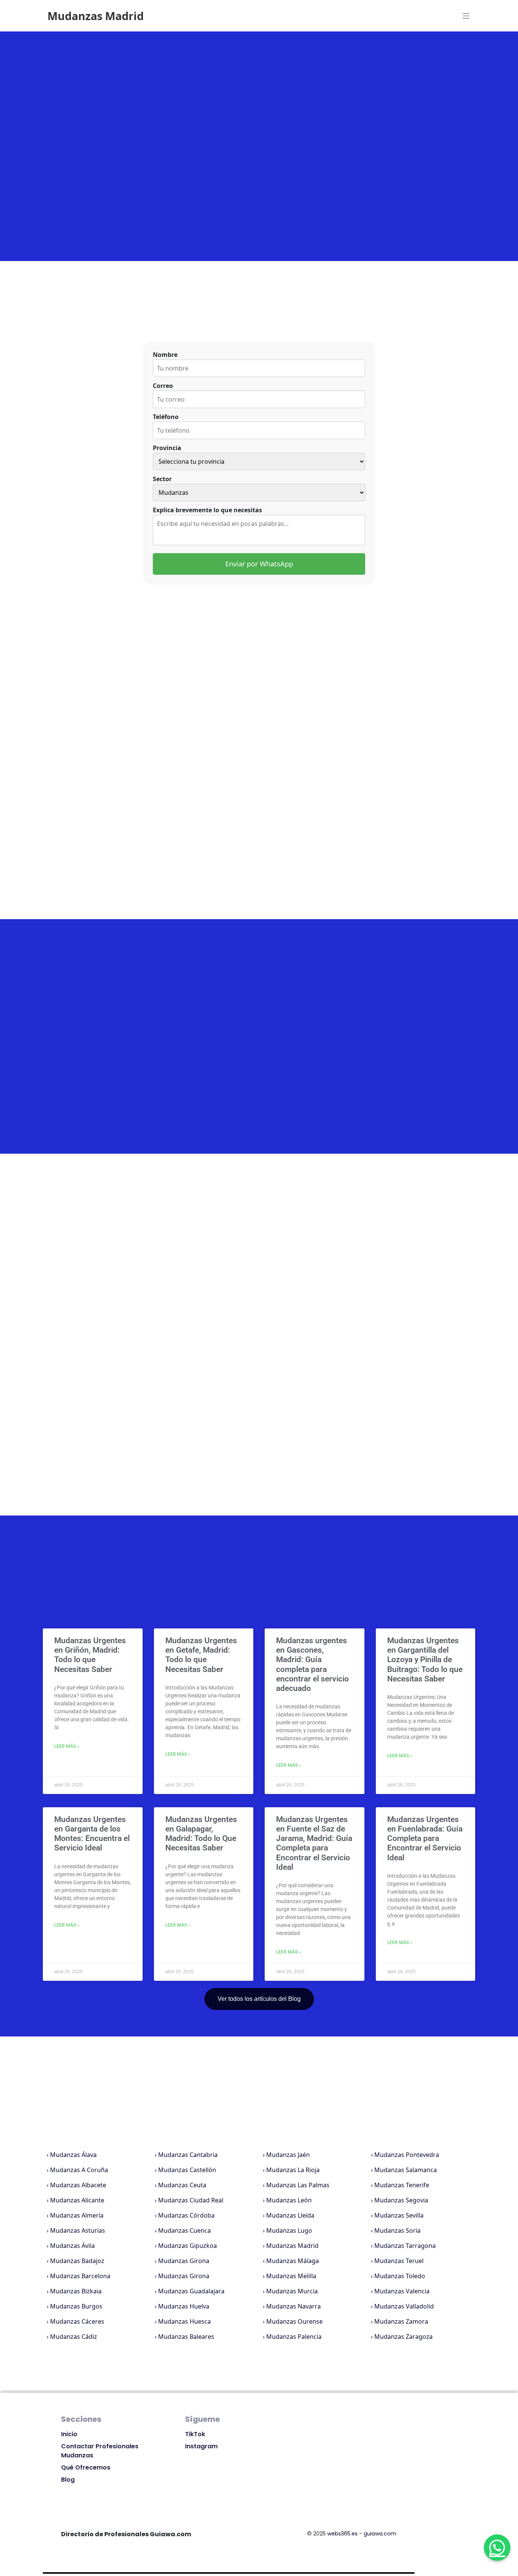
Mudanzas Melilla (291, 2276)
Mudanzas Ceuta (182, 2185)
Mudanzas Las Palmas (298, 2185)
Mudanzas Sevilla (399, 2215)
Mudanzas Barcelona (80, 2276)
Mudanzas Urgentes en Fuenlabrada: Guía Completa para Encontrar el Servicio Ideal (425, 1839)
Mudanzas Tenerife (402, 2185)
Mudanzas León (289, 2200)
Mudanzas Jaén (288, 2155)
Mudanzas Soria (397, 2230)
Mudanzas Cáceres (77, 2321)
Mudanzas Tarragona (405, 2246)
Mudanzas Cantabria (188, 2155)
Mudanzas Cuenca (184, 2230)
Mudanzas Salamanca (406, 2170)
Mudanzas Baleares (186, 2337)
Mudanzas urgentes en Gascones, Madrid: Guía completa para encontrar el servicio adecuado (312, 1664)
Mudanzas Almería (77, 2215)
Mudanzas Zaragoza (403, 2337)
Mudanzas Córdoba (186, 2215)
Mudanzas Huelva (184, 2306)
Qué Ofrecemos (86, 2467)
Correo (163, 386)
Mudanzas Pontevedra (407, 2155)
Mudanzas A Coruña (79, 2170)
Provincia (167, 448)
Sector (162, 479)
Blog (68, 2480)
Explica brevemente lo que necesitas (207, 510)
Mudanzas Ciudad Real (191, 2200)
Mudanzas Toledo (400, 2276)
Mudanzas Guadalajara (191, 2291)
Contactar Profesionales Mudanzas (100, 2451)
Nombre (165, 355)
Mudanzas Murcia (292, 2291)
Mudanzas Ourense (294, 2321)
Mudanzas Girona (184, 2261)
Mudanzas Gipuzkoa (188, 2246)
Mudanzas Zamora (401, 2321)
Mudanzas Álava (73, 2155)
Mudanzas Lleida (290, 2215)
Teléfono (166, 417)
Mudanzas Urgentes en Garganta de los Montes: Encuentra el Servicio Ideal (92, 1834)
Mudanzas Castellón (187, 2170)
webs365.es (342, 2534)
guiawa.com (380, 2534)
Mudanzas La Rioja (293, 2170)
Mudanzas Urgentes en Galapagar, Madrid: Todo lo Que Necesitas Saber (201, 1834)
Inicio (69, 2434)
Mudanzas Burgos (76, 2306)
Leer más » (67, 1746)
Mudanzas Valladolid (404, 2306)
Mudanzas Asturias (78, 2230)
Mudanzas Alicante (77, 2200)
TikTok (195, 2434)
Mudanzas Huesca (184, 2321)
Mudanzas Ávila (72, 2246)
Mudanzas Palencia (294, 2337)
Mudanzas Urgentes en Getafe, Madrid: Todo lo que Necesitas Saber (201, 1655)
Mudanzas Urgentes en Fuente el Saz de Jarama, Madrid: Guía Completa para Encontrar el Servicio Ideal (314, 1843)
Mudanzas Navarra (294, 2306)
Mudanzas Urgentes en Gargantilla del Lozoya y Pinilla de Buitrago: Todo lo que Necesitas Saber (425, 1660)
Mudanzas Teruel (399, 2261)
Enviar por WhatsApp (259, 564)
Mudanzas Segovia (401, 2200)
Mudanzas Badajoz (77, 2261)
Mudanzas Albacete (78, 2185)
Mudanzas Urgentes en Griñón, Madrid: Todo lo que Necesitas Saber (90, 1655)
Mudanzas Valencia (402, 2291)
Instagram (201, 2446)
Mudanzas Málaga (293, 2261)
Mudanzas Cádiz (74, 2337)
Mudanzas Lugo (289, 2230)
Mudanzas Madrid (292, 2246)
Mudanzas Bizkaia (76, 2291)
